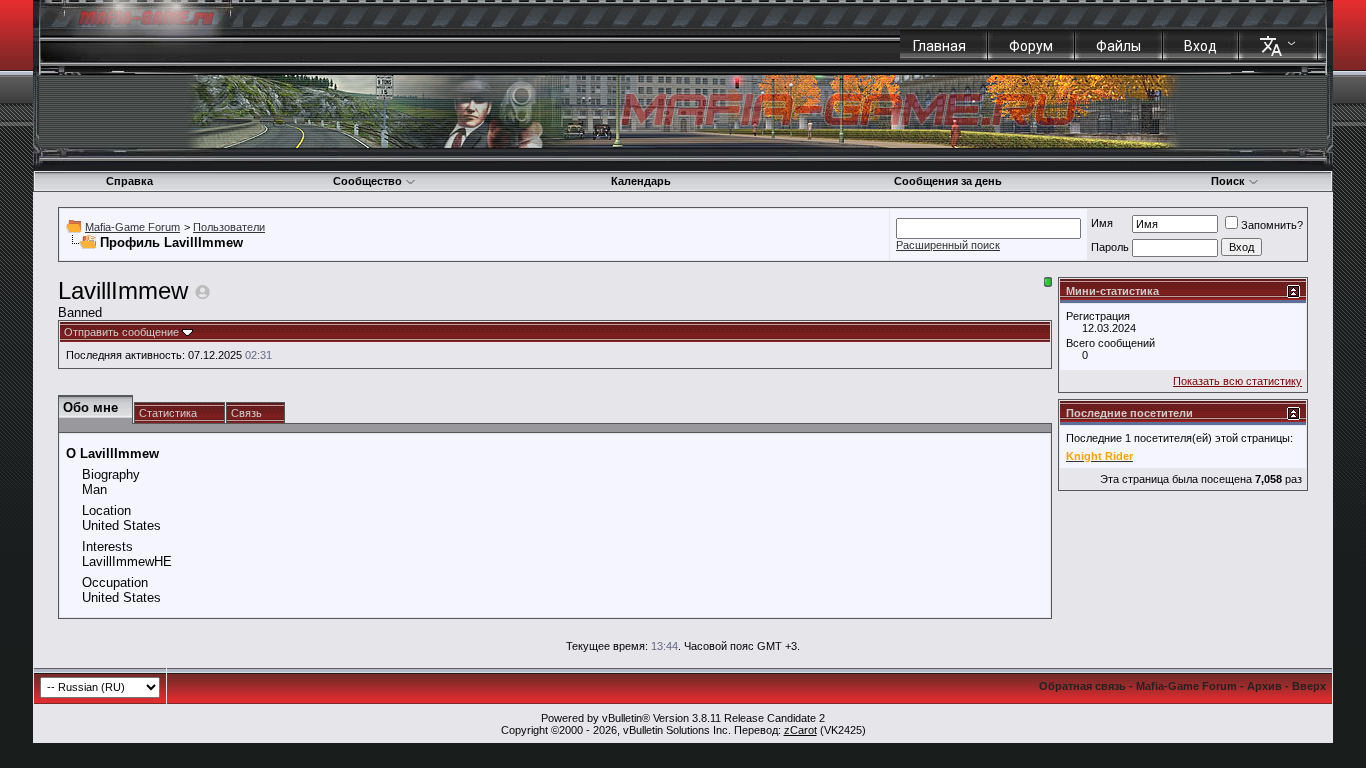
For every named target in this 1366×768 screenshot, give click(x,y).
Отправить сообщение (121, 332)
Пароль (1110, 247)
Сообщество (367, 181)
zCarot (800, 730)
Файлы (1118, 46)
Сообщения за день (948, 181)
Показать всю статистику (1237, 381)
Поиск (1228, 181)
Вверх (1309, 686)
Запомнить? (1272, 225)
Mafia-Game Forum (132, 227)
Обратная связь (1082, 686)
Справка (129, 181)
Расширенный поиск (948, 245)
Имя (1102, 223)
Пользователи (229, 227)
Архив (1264, 686)
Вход (1200, 46)
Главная (939, 46)
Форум (1031, 46)
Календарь (641, 181)
